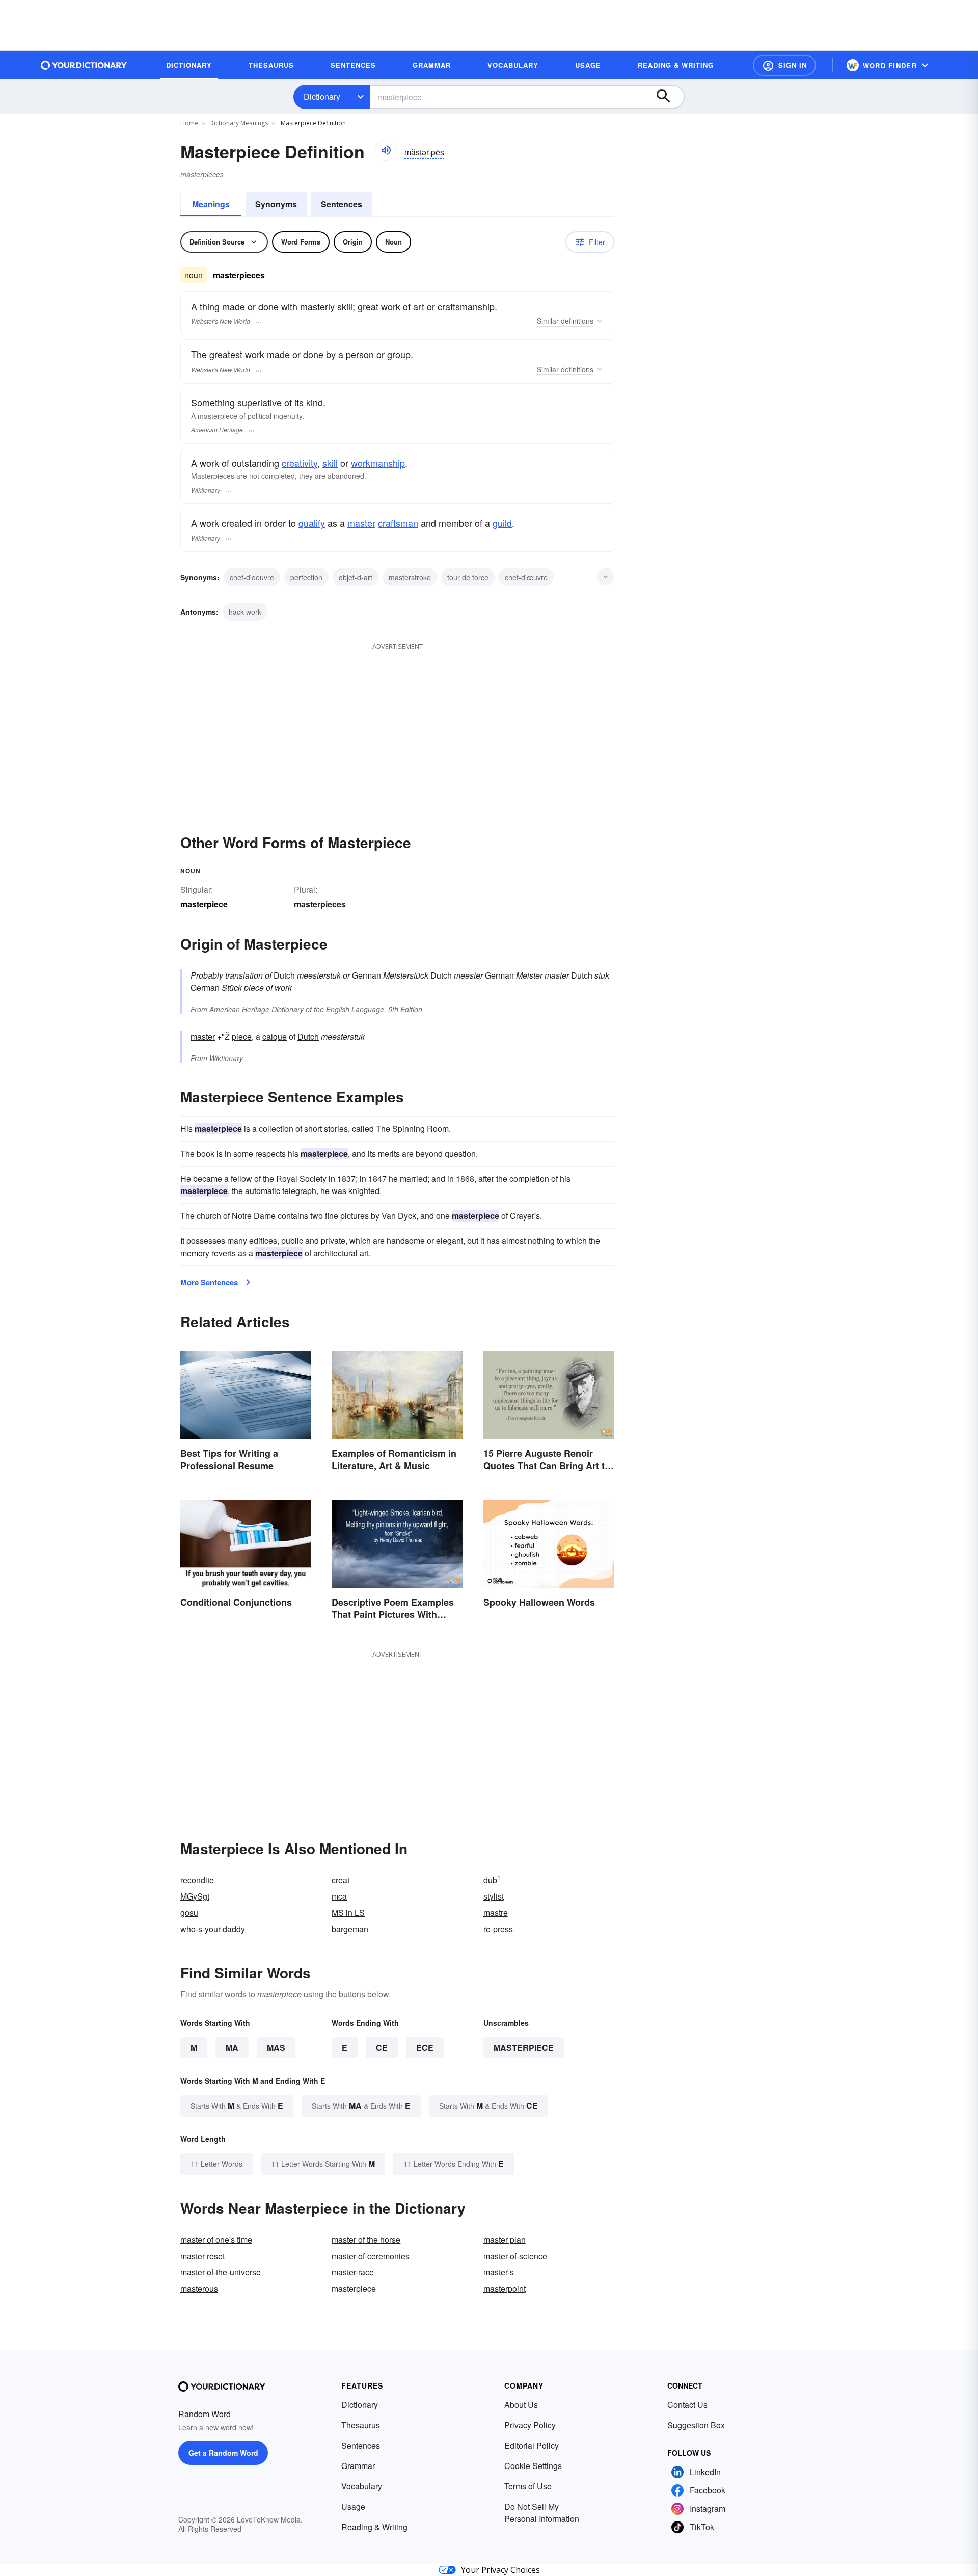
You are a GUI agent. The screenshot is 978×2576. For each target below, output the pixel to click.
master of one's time (216, 2240)
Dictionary (322, 97)
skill (330, 463)
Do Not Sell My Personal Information (542, 2513)
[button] (784, 65)
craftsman (398, 523)
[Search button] (668, 97)
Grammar (358, 2466)
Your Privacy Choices (500, 2570)
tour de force (468, 577)
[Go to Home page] (84, 65)
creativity (300, 463)
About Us (521, 2405)
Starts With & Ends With (237, 2106)
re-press (498, 1929)
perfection (306, 577)
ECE (425, 2048)
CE (382, 2048)
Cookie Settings (533, 2466)
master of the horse (366, 2240)
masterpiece (524, 2048)
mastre (496, 1913)
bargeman (350, 1929)
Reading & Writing (374, 2527)
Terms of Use (528, 2486)
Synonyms (276, 204)
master (361, 523)
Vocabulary (362, 2486)
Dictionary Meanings (239, 123)
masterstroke (410, 577)
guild (502, 523)
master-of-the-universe (221, 2272)
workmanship (378, 463)
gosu (189, 1913)
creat (341, 1880)
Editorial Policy (532, 2445)
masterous (199, 2288)
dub (492, 1880)
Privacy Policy (530, 2425)
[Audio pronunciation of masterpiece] (386, 150)
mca (339, 1896)
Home (189, 123)
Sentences (342, 204)
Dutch (308, 1036)
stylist (494, 1896)
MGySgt (195, 1896)
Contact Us (687, 2405)
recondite (197, 1880)
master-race (353, 2272)
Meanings (211, 204)
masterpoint (505, 2288)
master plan (505, 2240)
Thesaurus (361, 2425)
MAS (276, 2048)
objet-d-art (356, 577)
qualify (312, 523)
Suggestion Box (696, 2425)
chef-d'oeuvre (252, 577)
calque (275, 1036)
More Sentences (209, 1282)
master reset (202, 2256)
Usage (353, 2506)
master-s (499, 2272)
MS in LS (348, 1913)
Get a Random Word (223, 2453)
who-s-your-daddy (213, 1929)
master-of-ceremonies (371, 2256)
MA (232, 2048)
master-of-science (515, 2256)
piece (242, 1036)
